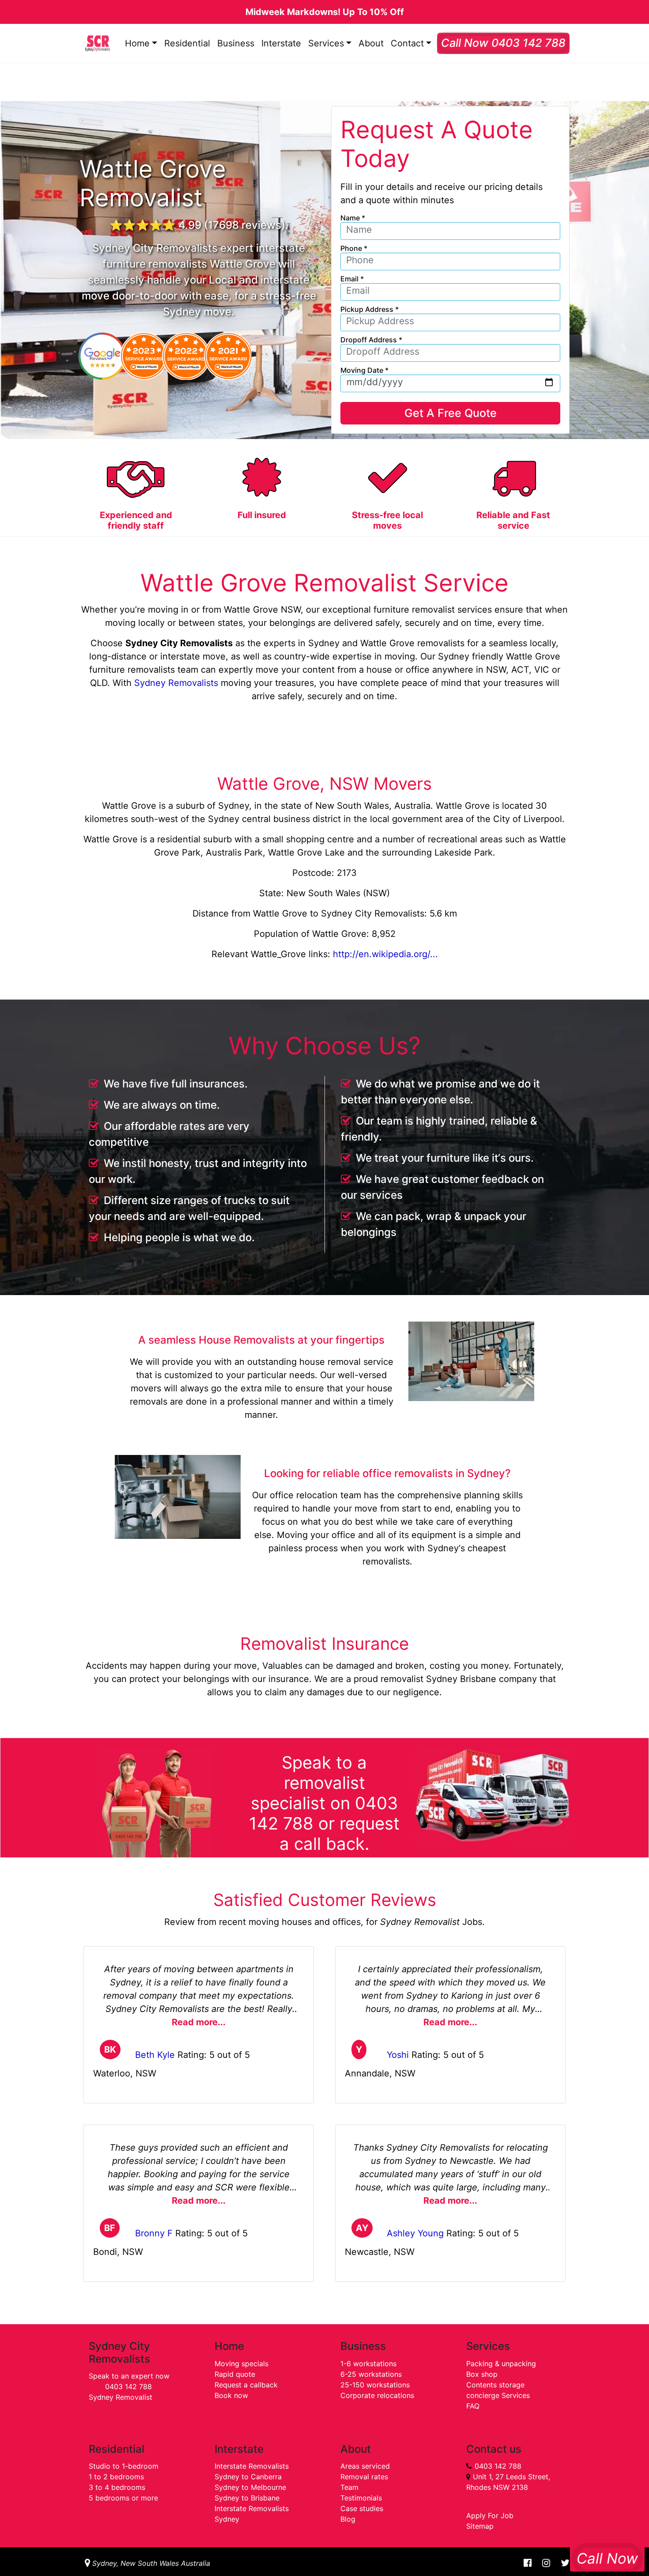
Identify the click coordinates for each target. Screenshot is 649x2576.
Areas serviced (365, 2466)
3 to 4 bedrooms (117, 2487)
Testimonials (361, 2498)
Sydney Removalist (121, 2397)
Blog (348, 2519)
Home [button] (137, 43)
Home (229, 2346)
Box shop (482, 2374)
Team (349, 2487)
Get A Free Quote (451, 413)
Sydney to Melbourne (250, 2487)
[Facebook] (528, 2563)
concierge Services (498, 2395)
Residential (187, 43)
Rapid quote (235, 2374)
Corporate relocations (377, 2395)
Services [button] (326, 43)
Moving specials (241, 2364)
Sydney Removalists (176, 683)
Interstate (281, 43)
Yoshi (398, 2055)
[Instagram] (546, 2563)
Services (488, 2346)
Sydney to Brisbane (247, 2498)
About (371, 43)
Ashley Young (415, 2233)
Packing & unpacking (501, 2364)
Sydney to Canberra (248, 2477)
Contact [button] (407, 43)
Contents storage (495, 2385)
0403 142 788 (128, 2387)
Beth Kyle (155, 2055)
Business (236, 43)
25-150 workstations (375, 2385)
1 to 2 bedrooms (116, 2477)
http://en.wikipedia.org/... (385, 954)
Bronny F (154, 2233)
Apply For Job (490, 2515)
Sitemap (480, 2526)
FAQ (473, 2406)
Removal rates (364, 2477)
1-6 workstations (368, 2364)
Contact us (494, 2449)
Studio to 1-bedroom (124, 2466)
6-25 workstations (371, 2374)
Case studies (362, 2508)
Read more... (199, 2022)
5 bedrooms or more (123, 2498)
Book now (231, 2395)
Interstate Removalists (252, 2466)
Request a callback (246, 2385)
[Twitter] (562, 2563)
